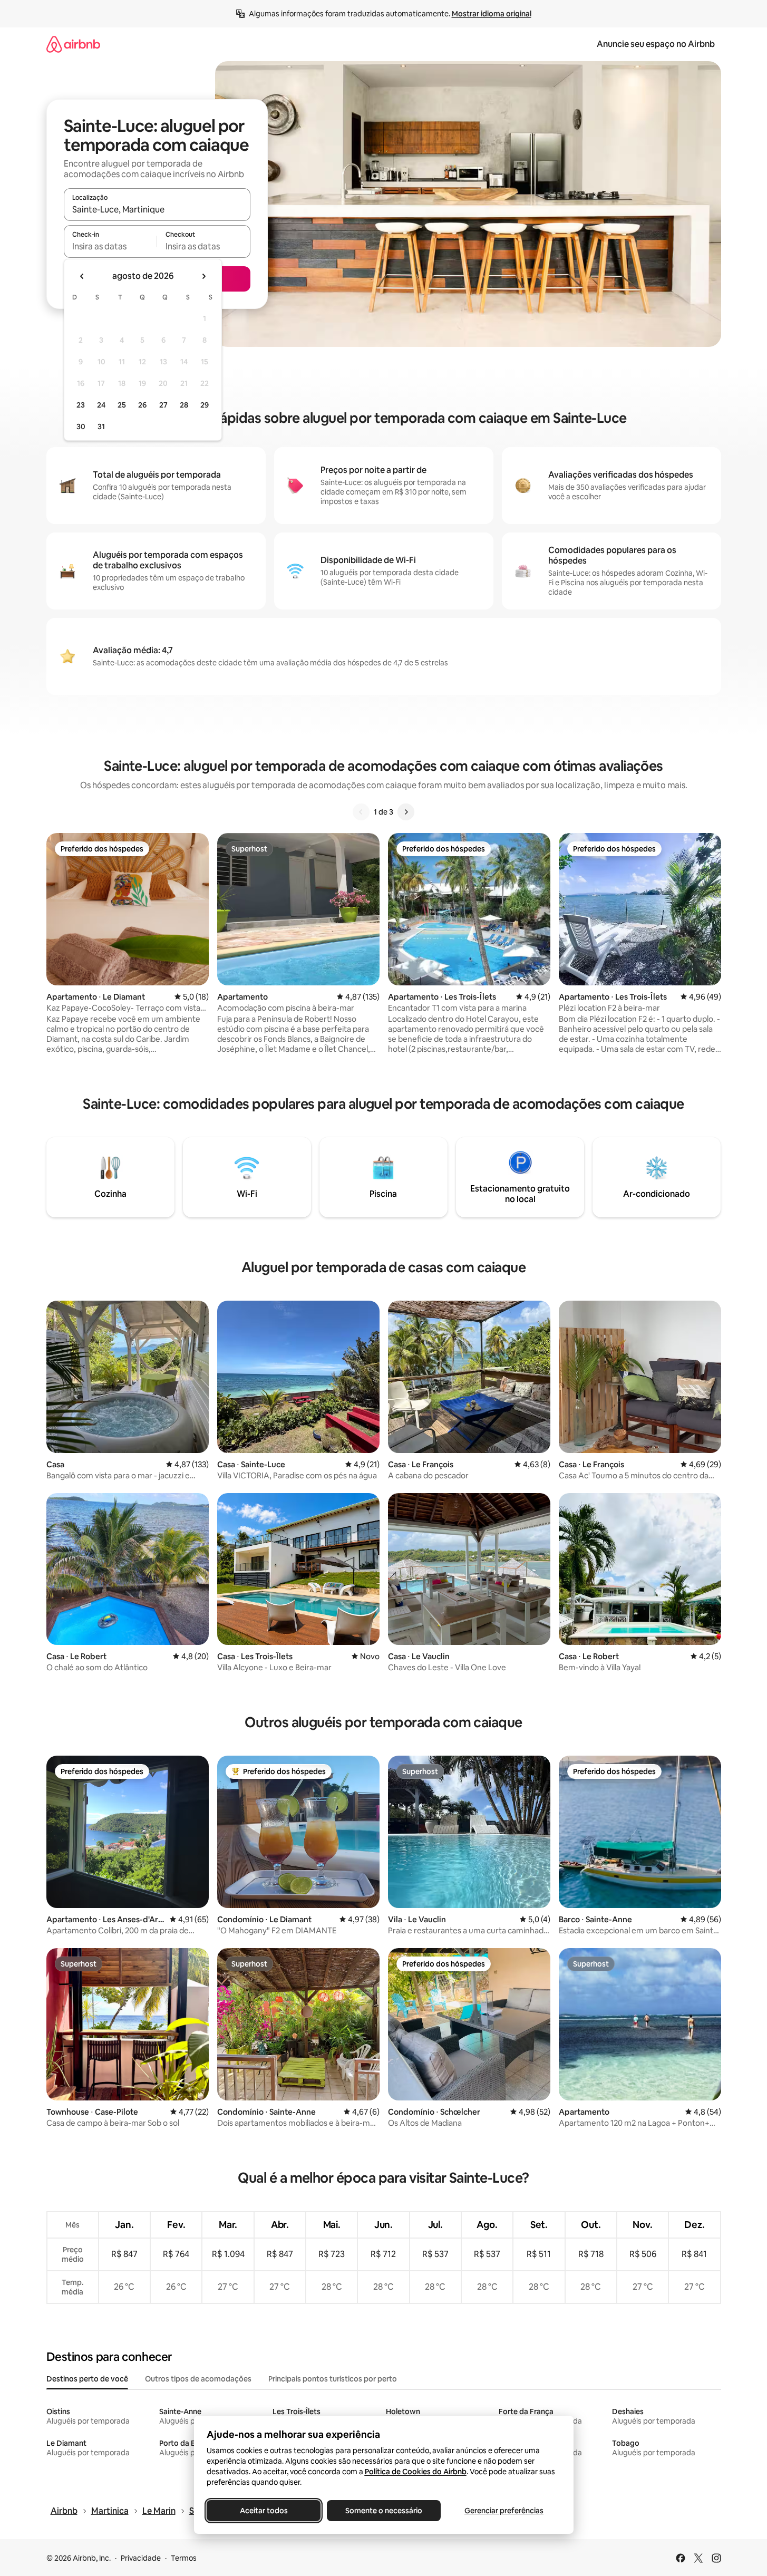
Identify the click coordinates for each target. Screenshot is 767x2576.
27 (163, 405)
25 (122, 405)
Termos (184, 2558)
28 (184, 405)
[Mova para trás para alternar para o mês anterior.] (82, 276)
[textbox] (110, 246)
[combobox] (157, 209)
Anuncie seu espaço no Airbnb (656, 44)
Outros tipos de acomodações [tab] (198, 2379)
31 (101, 427)
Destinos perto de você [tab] (87, 2379)
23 (81, 405)
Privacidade (141, 2558)
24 (101, 405)
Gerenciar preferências (504, 2511)
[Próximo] (406, 812)
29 (205, 405)
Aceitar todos (263, 2511)
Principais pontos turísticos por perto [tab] (333, 2379)
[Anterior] (361, 812)
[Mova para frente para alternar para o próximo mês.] (203, 276)
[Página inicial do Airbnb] (73, 44)
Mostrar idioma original (492, 14)
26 (142, 405)
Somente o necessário (384, 2511)
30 (81, 427)
